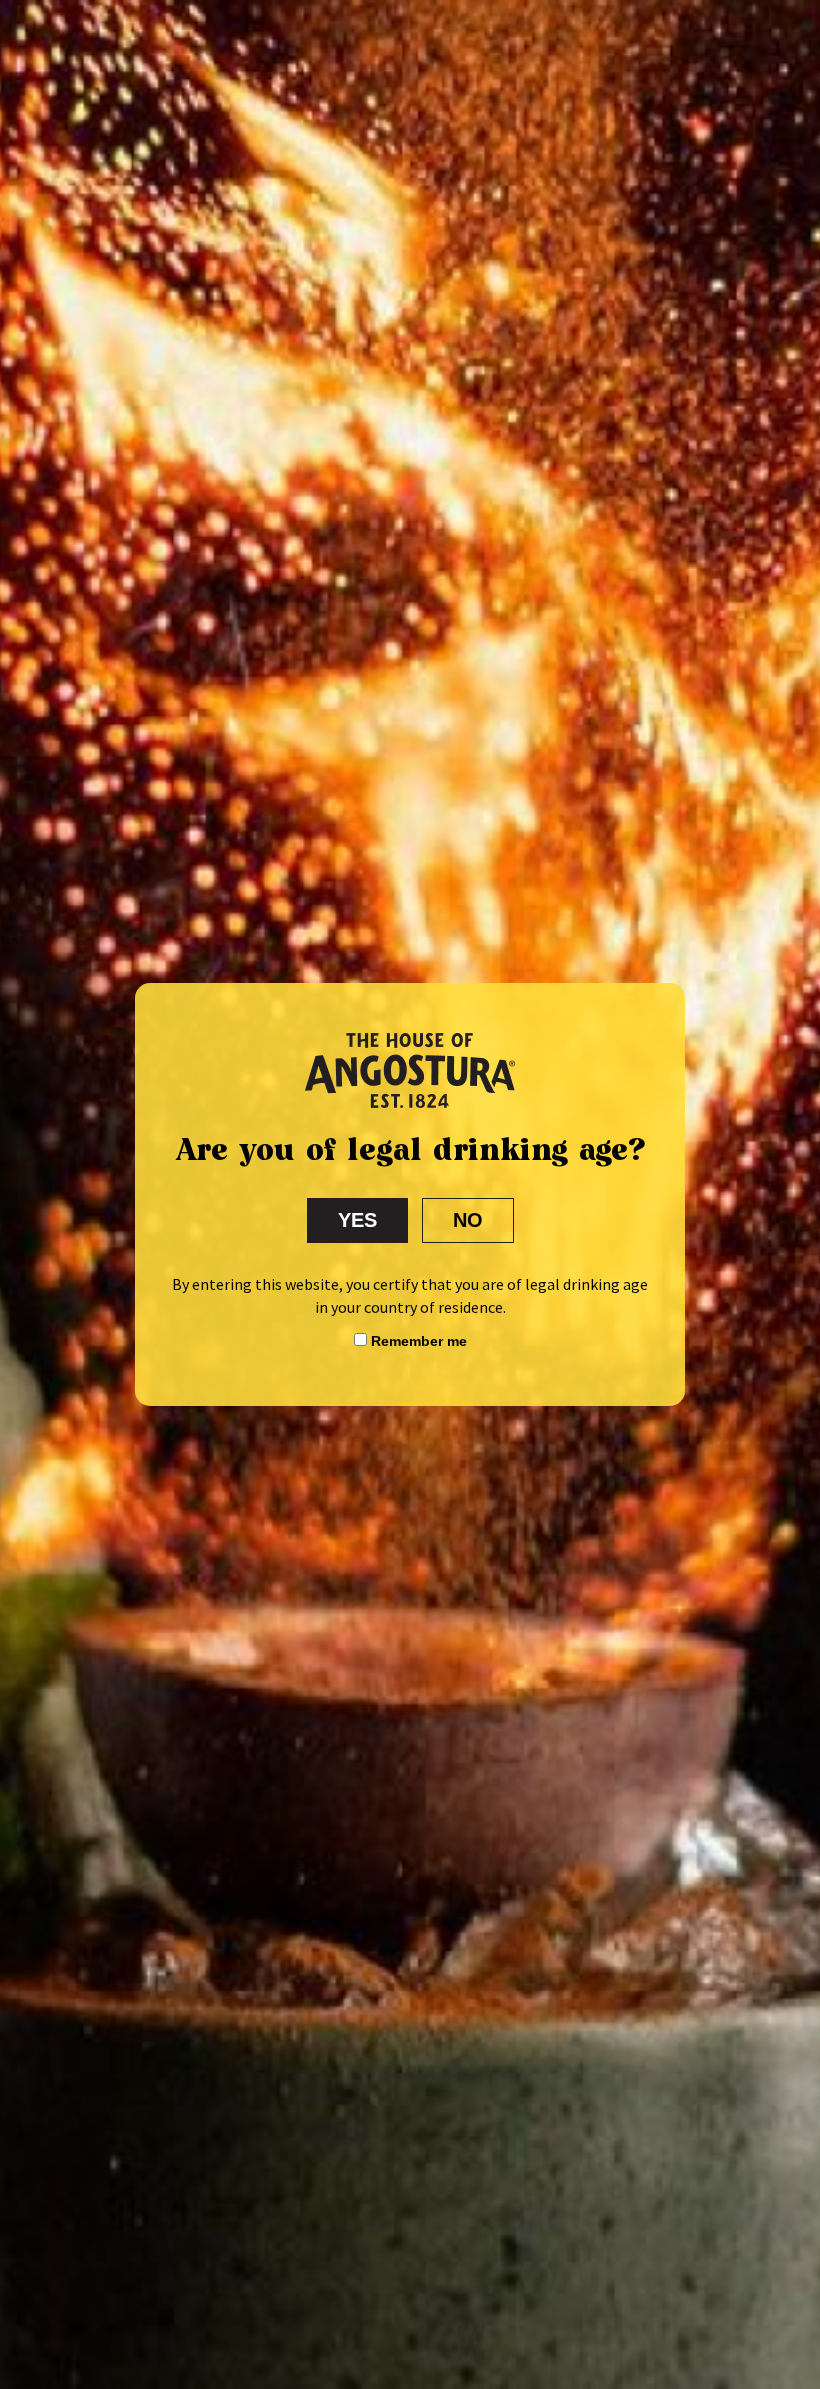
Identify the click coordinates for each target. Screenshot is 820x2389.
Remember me (417, 1341)
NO (468, 1220)
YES (357, 1220)
